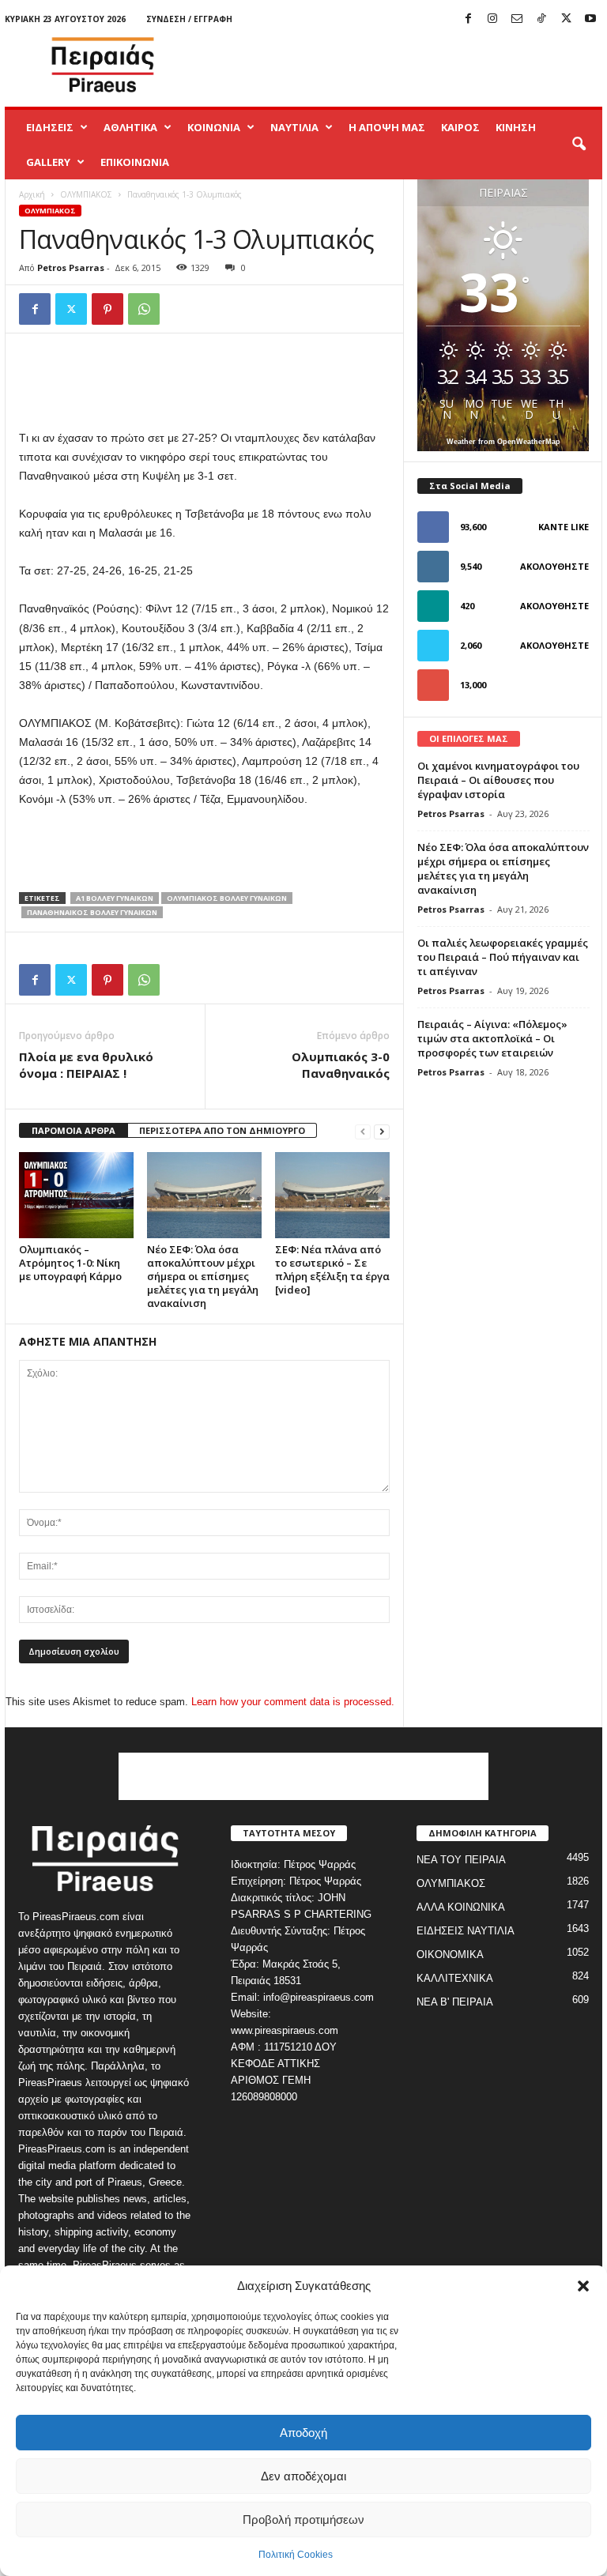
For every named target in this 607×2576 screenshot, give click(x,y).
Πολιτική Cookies (296, 2555)
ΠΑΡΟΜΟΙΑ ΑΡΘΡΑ (74, 1130)
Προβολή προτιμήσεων (303, 2520)
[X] (566, 19)
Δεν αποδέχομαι (303, 2476)
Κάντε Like (564, 527)
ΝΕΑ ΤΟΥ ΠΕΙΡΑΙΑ (461, 1860)
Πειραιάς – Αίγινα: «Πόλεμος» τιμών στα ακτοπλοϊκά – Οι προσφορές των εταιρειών (492, 1038)
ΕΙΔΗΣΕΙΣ (50, 127)
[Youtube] (590, 19)
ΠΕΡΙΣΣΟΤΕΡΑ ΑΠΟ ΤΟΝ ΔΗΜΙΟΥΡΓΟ (222, 1130)
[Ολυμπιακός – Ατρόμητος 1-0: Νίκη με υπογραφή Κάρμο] (76, 1195)
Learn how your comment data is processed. (293, 1702)
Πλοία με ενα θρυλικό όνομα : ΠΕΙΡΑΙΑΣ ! (86, 1065)
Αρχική (32, 194)
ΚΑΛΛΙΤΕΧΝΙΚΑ (455, 1978)
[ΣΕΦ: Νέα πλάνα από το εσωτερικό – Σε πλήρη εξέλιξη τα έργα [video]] (332, 1195)
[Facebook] (468, 19)
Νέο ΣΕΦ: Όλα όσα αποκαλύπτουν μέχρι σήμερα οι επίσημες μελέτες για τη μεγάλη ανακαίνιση (203, 1276)
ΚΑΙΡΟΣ (460, 127)
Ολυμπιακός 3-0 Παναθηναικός (341, 1065)
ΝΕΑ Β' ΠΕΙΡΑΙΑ (455, 2002)
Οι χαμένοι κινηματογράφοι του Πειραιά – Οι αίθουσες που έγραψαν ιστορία (498, 780)
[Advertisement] (402, 65)
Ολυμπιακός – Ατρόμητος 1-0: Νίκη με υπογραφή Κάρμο (70, 1263)
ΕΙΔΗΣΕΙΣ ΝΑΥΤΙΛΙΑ (466, 1931)
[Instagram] (492, 19)
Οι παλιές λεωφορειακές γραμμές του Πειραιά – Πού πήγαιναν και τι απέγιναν (503, 957)
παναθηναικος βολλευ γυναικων (92, 912)
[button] (583, 2286)
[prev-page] (363, 1131)
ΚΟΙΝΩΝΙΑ (214, 127)
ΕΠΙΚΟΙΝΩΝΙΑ (135, 162)
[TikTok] (541, 19)
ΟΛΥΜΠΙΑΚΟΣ (86, 194)
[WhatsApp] (144, 309)
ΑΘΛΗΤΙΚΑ (130, 127)
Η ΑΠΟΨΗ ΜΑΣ (387, 127)
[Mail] (517, 19)
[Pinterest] (107, 309)
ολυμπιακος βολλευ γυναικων (227, 898)
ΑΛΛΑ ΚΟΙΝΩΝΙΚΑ (461, 1907)
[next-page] (382, 1131)
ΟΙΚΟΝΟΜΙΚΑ (450, 1955)
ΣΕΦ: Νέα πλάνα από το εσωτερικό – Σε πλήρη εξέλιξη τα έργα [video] (332, 1269)
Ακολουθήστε (554, 566)
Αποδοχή (303, 2433)
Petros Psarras (71, 267)
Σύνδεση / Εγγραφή (189, 19)
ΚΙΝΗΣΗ (516, 127)
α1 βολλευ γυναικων (115, 898)
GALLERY (48, 162)
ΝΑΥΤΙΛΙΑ (294, 127)
